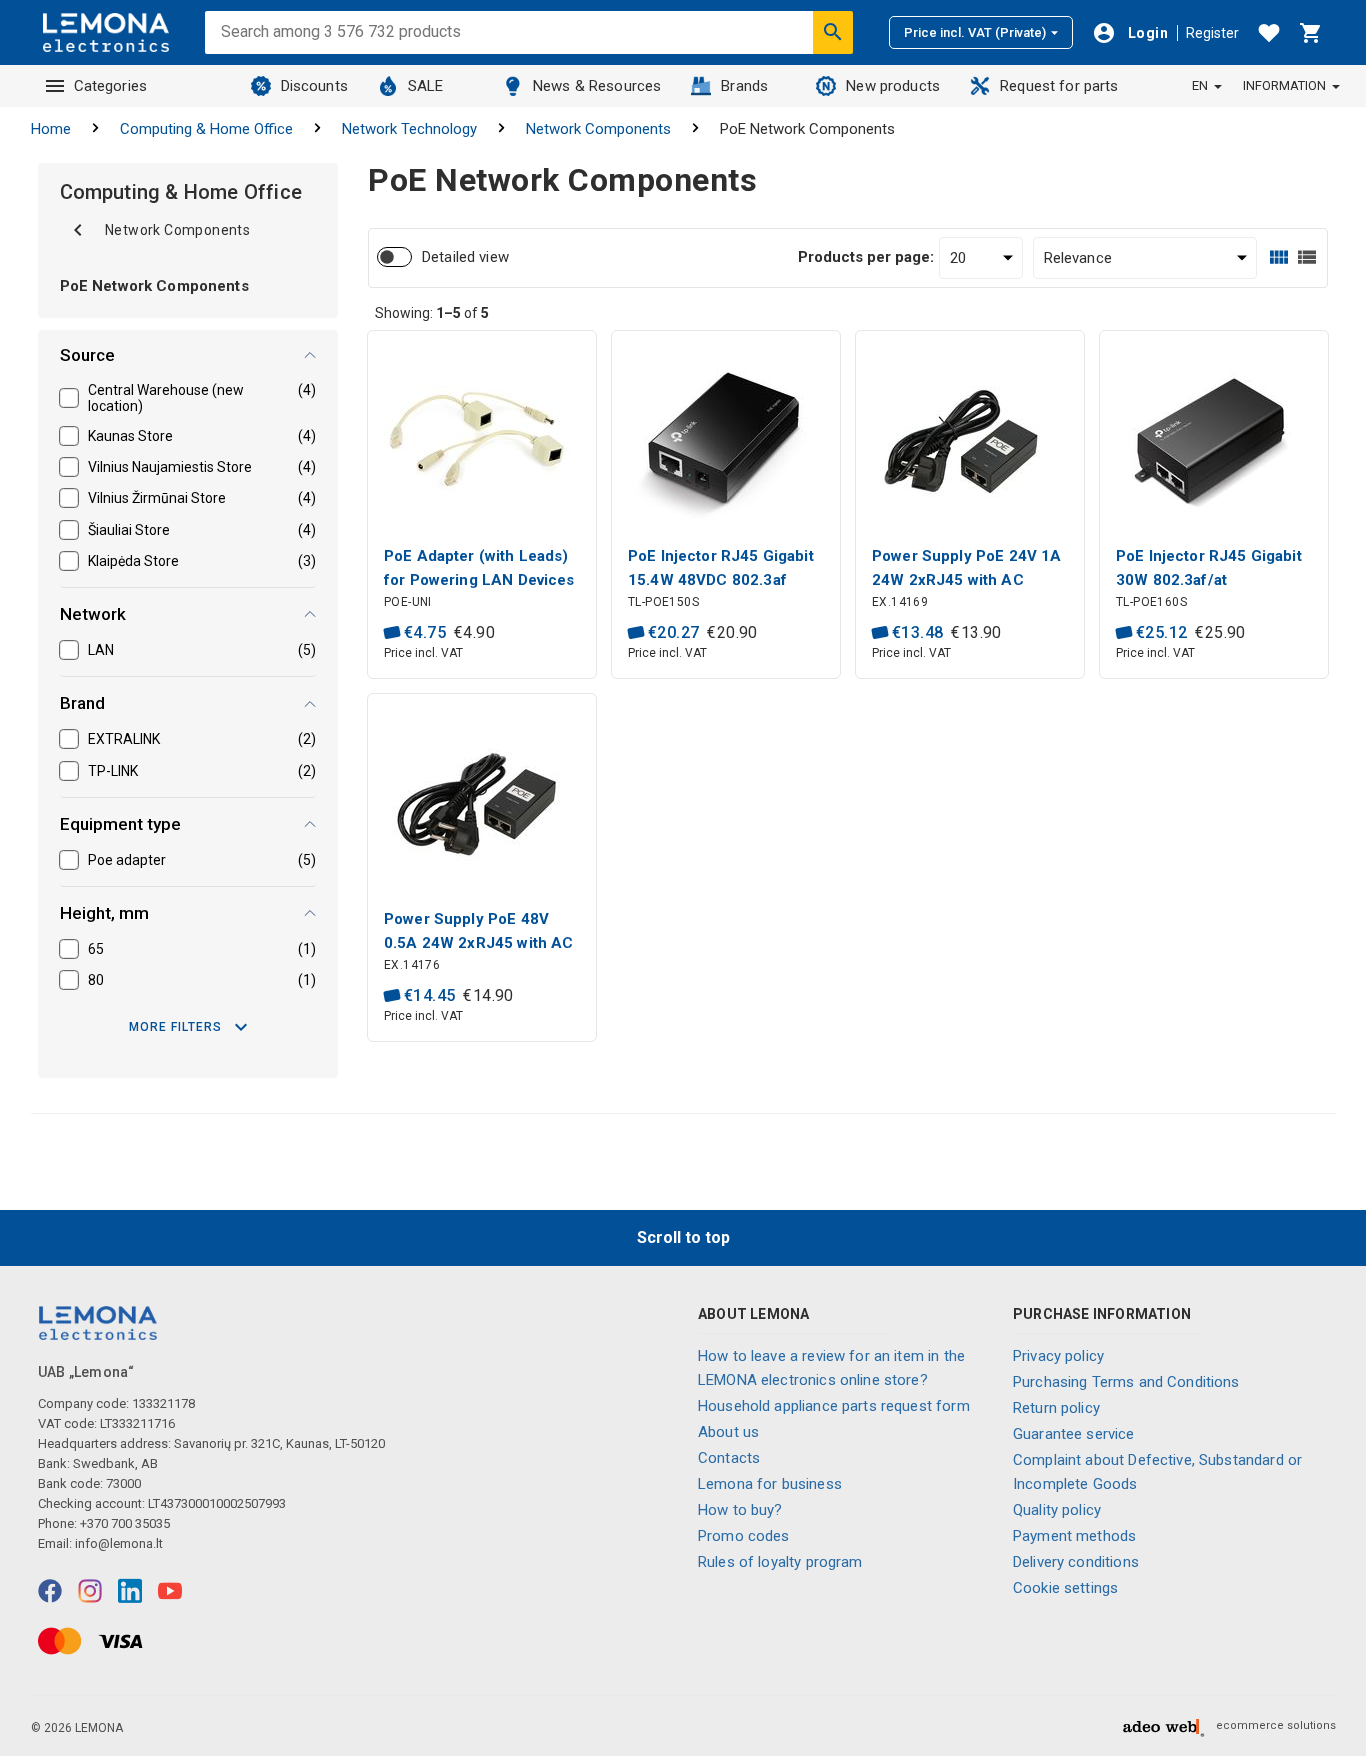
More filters (175, 1027)
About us (728, 1432)
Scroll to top (683, 1237)
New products (893, 86)
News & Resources (597, 86)
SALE (426, 86)
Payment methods (1074, 1536)
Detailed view (465, 257)
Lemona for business (770, 1484)
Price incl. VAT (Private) (975, 32)
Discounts (314, 86)
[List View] (1307, 257)
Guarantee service (1074, 1434)
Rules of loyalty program (780, 1562)
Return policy (1056, 1408)
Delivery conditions (1076, 1562)
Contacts (729, 1458)
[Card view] (1279, 257)
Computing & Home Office (206, 129)
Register (1212, 33)
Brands (744, 86)
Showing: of (432, 313)
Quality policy (1057, 1510)
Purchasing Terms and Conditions (1126, 1382)
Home (51, 129)
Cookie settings (1065, 1588)
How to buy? (740, 1510)
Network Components (598, 129)
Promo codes (744, 1536)
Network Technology (409, 129)
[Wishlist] (1269, 33)
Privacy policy (1058, 1356)
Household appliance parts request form (834, 1406)
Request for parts (1059, 86)
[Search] (833, 32)
